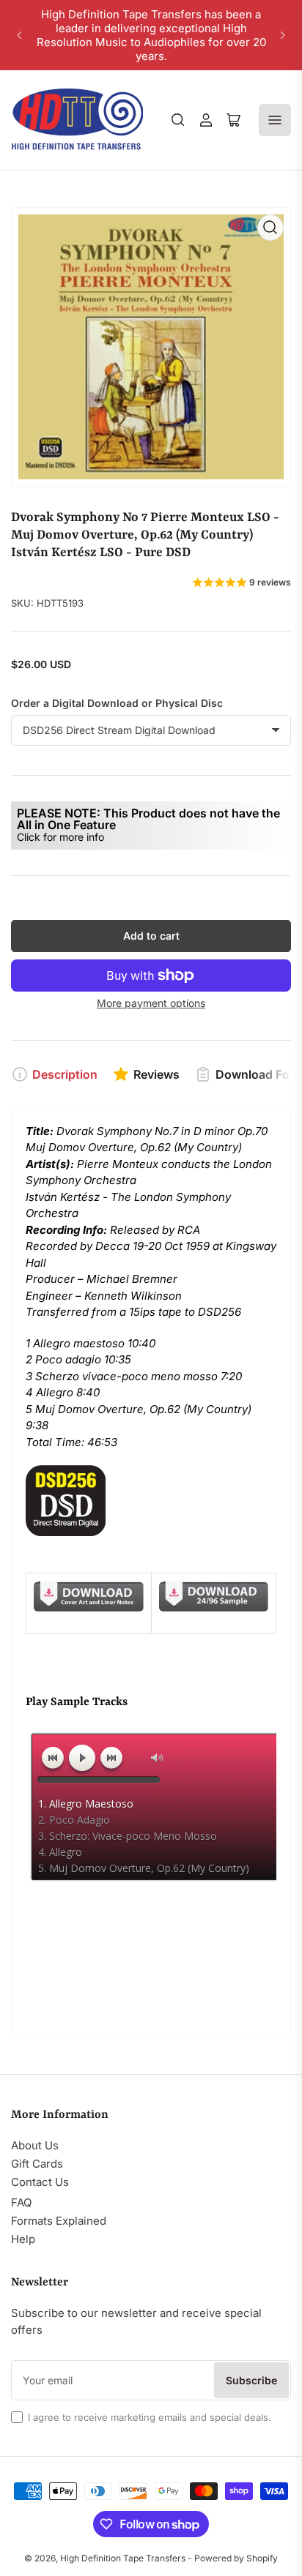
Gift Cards (37, 2164)
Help (23, 2239)
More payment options (151, 1003)
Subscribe (251, 2380)
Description (65, 1074)
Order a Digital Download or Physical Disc (117, 703)
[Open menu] (275, 120)
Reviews (156, 1074)
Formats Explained (59, 2221)
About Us (35, 2145)
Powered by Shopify (236, 2558)
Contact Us (40, 2182)
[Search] (178, 120)
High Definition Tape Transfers (123, 2558)
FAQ (21, 2202)
